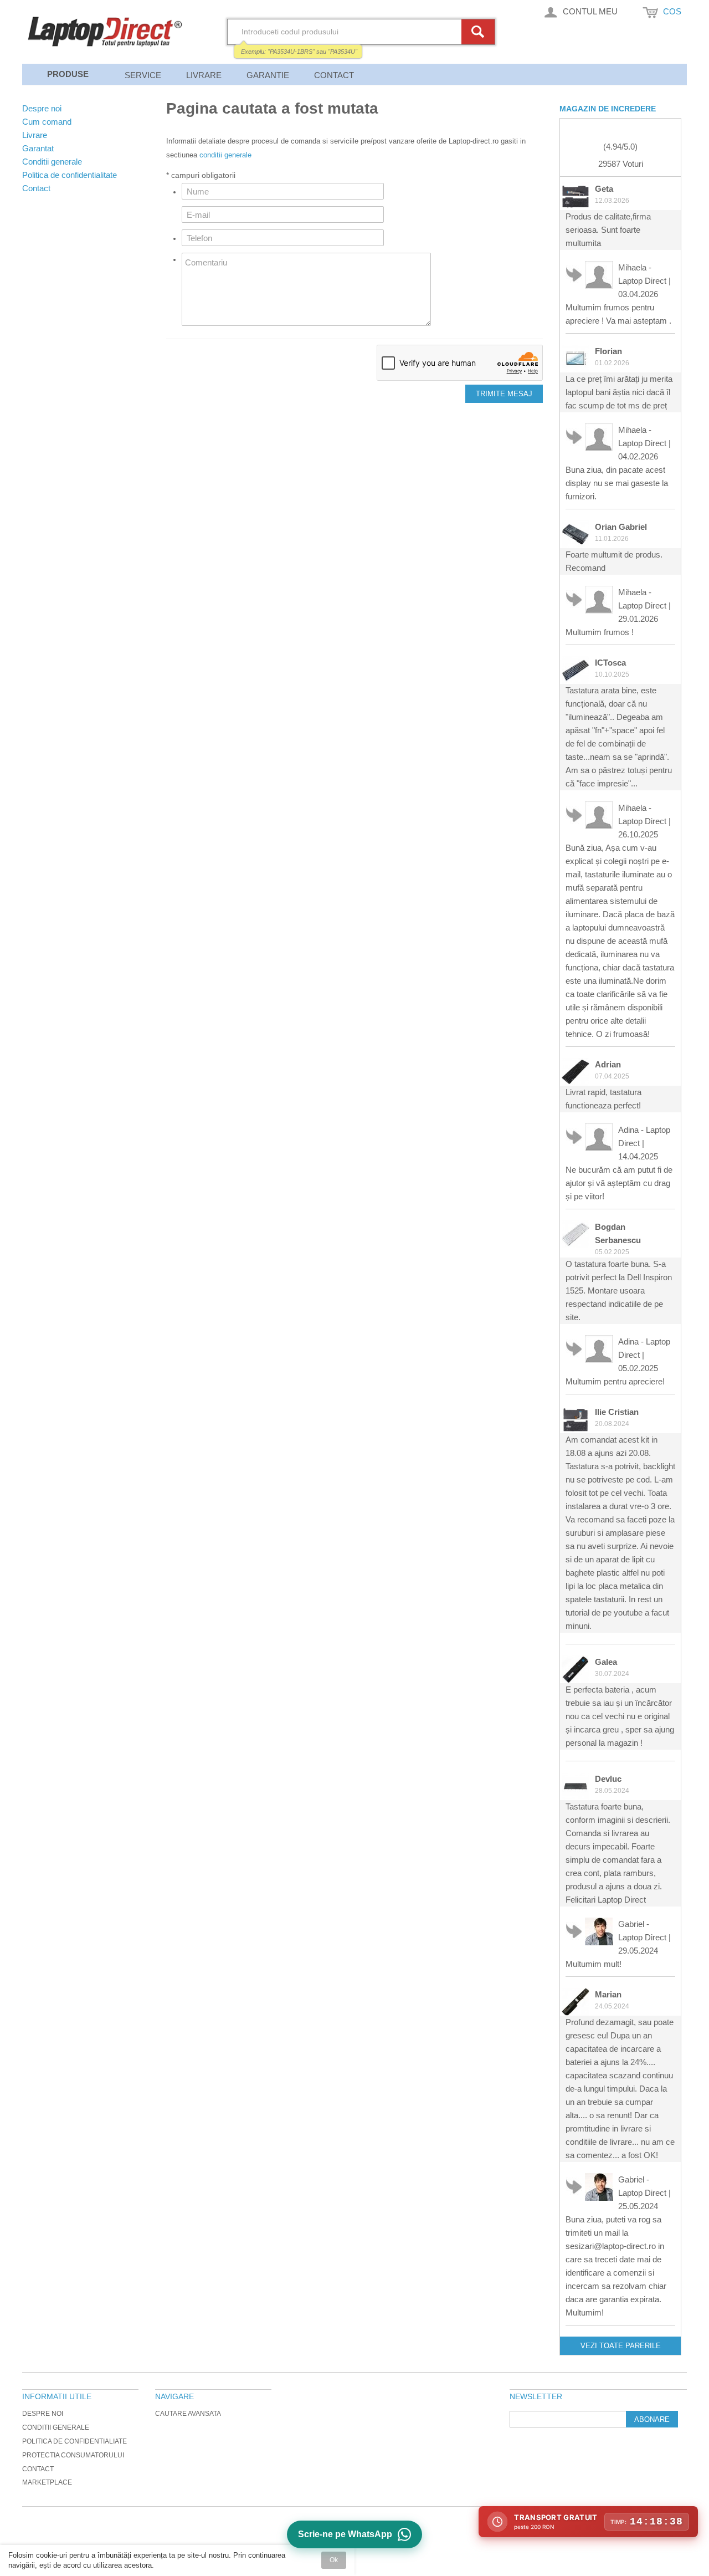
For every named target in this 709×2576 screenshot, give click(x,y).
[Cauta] (480, 32)
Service (143, 75)
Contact (334, 75)
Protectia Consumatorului (73, 2455)
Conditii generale (56, 2427)
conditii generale (225, 155)
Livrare (204, 75)
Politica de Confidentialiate (75, 2441)
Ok (334, 2560)
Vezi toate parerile (621, 2346)
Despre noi (43, 2414)
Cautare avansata (188, 2414)
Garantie (268, 75)
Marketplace (47, 2482)
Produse (68, 74)
